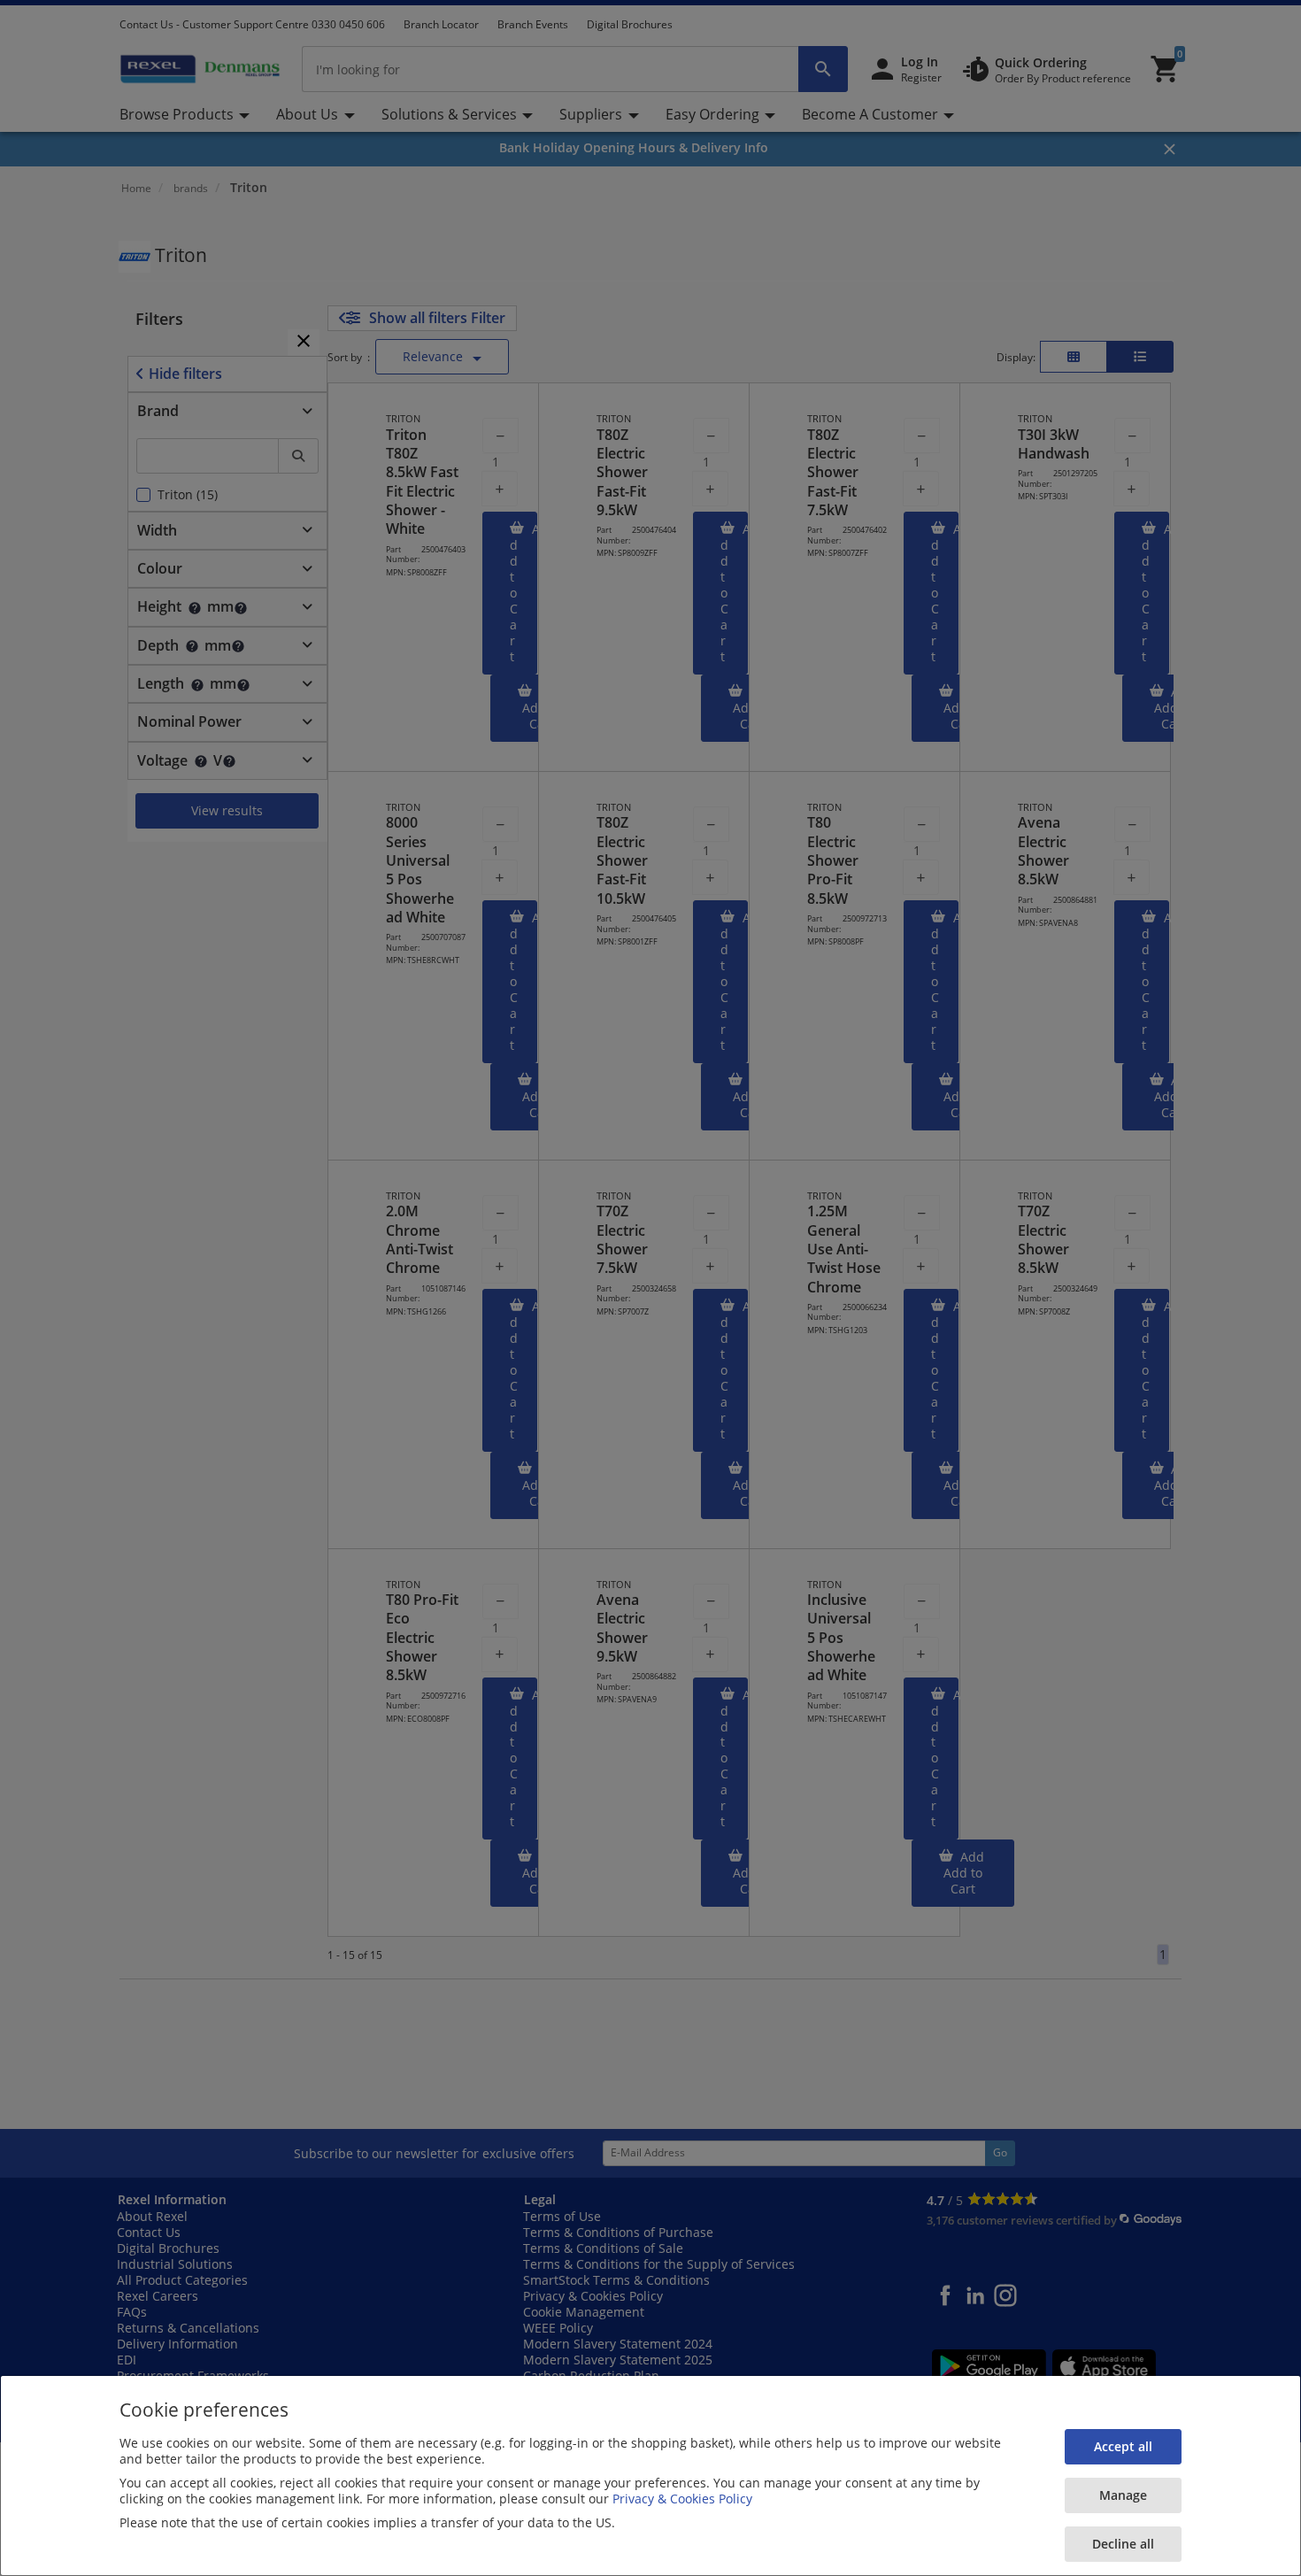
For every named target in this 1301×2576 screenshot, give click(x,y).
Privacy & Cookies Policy (682, 2499)
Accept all (1123, 2446)
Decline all (1123, 2544)
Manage (1123, 2495)
